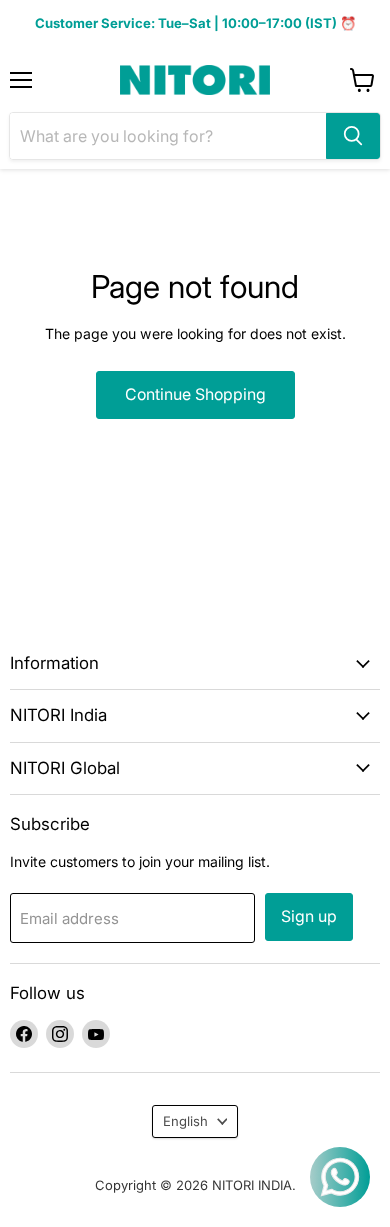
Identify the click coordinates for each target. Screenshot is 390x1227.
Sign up (309, 916)
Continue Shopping (195, 394)
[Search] (353, 136)
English (185, 1121)
